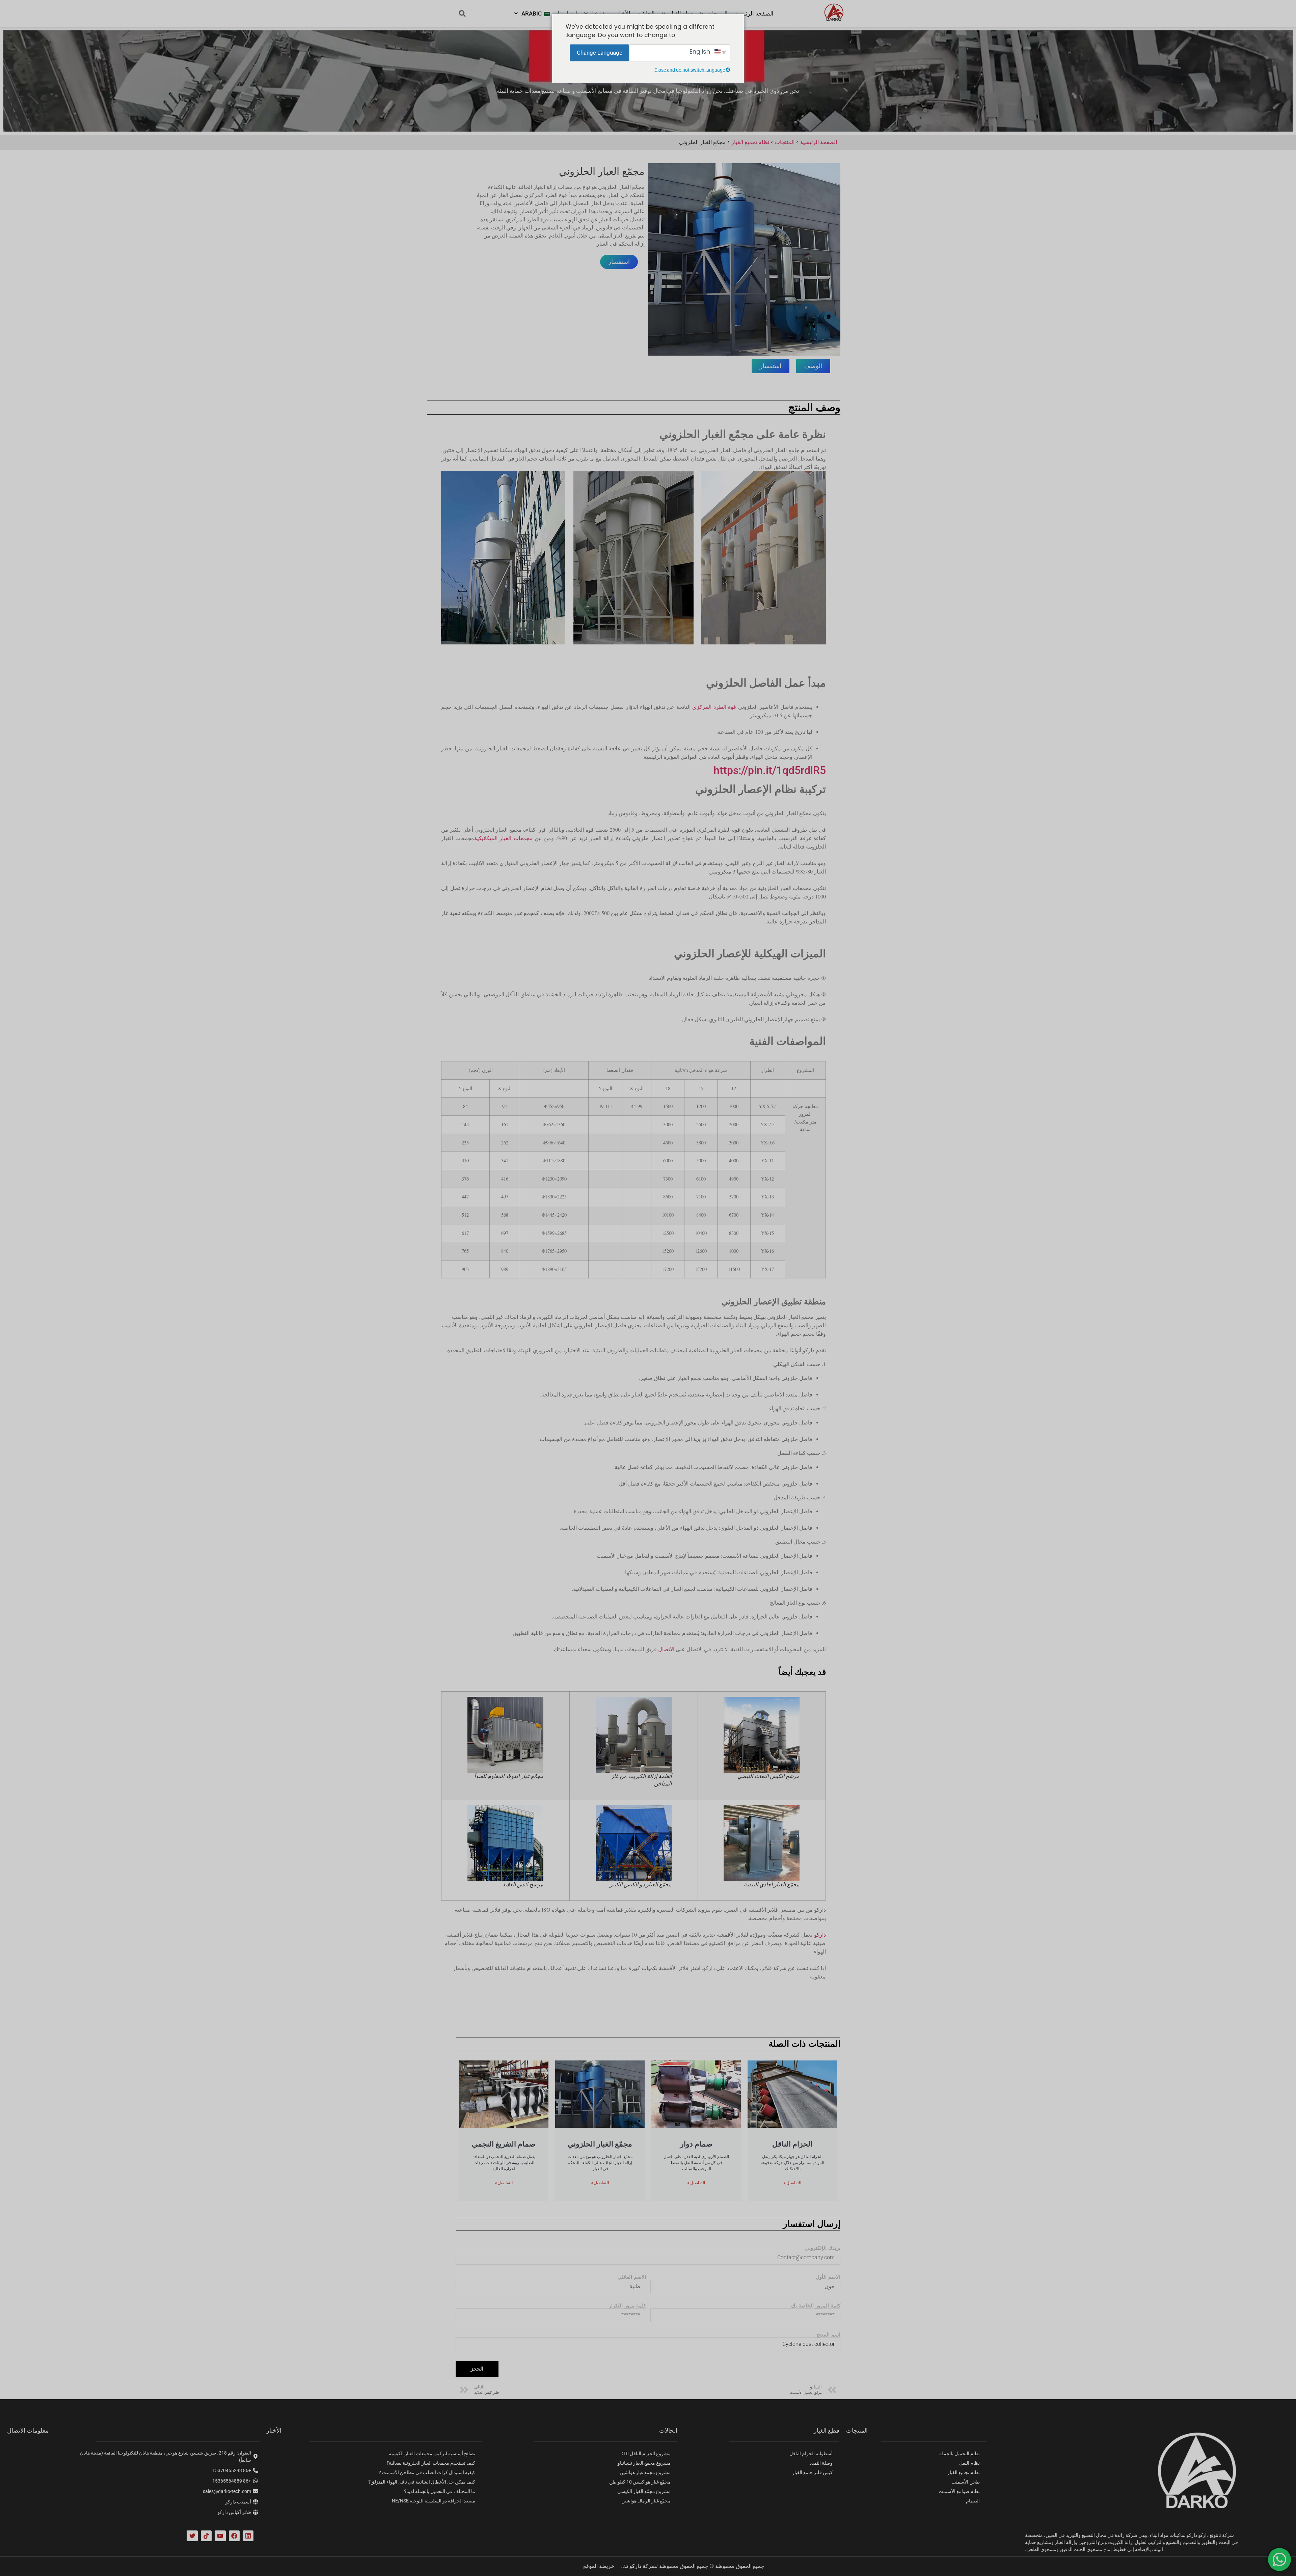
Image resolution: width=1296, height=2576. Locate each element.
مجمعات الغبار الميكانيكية (503, 838)
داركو (820, 1935)
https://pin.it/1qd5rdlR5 (770, 770)
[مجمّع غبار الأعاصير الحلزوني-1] (744, 259)
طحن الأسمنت (966, 2482)
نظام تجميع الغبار (964, 2472)
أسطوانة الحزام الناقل (811, 2454)
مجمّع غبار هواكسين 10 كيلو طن (640, 2482)
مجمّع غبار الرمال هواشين (646, 2501)
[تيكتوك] (206, 2536)
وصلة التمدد (821, 2463)
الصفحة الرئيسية (754, 13)
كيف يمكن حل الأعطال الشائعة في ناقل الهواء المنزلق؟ (422, 2482)
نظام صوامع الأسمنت (959, 2491)
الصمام (973, 2501)
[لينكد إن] (248, 2536)
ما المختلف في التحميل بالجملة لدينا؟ (440, 2491)
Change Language (600, 52)
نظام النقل (969, 2463)
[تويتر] (192, 2536)
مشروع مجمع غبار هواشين (645, 2472)
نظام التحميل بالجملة (960, 2454)
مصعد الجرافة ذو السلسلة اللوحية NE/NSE (434, 2501)
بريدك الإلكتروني (823, 2248)
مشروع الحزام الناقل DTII (645, 2454)
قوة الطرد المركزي (714, 707)
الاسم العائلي (632, 2277)
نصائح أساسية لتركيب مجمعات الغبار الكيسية (432, 2454)
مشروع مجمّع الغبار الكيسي (644, 2491)
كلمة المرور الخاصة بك (816, 2306)
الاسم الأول (828, 2277)
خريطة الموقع (599, 2566)
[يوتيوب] (220, 2536)
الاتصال (666, 1649)
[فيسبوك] (234, 2536)
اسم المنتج (829, 2335)
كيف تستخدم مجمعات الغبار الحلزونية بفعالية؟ (431, 2463)
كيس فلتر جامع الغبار (812, 2472)
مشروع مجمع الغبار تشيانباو (644, 2463)
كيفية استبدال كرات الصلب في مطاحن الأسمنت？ (426, 2472)
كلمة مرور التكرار (627, 2306)
